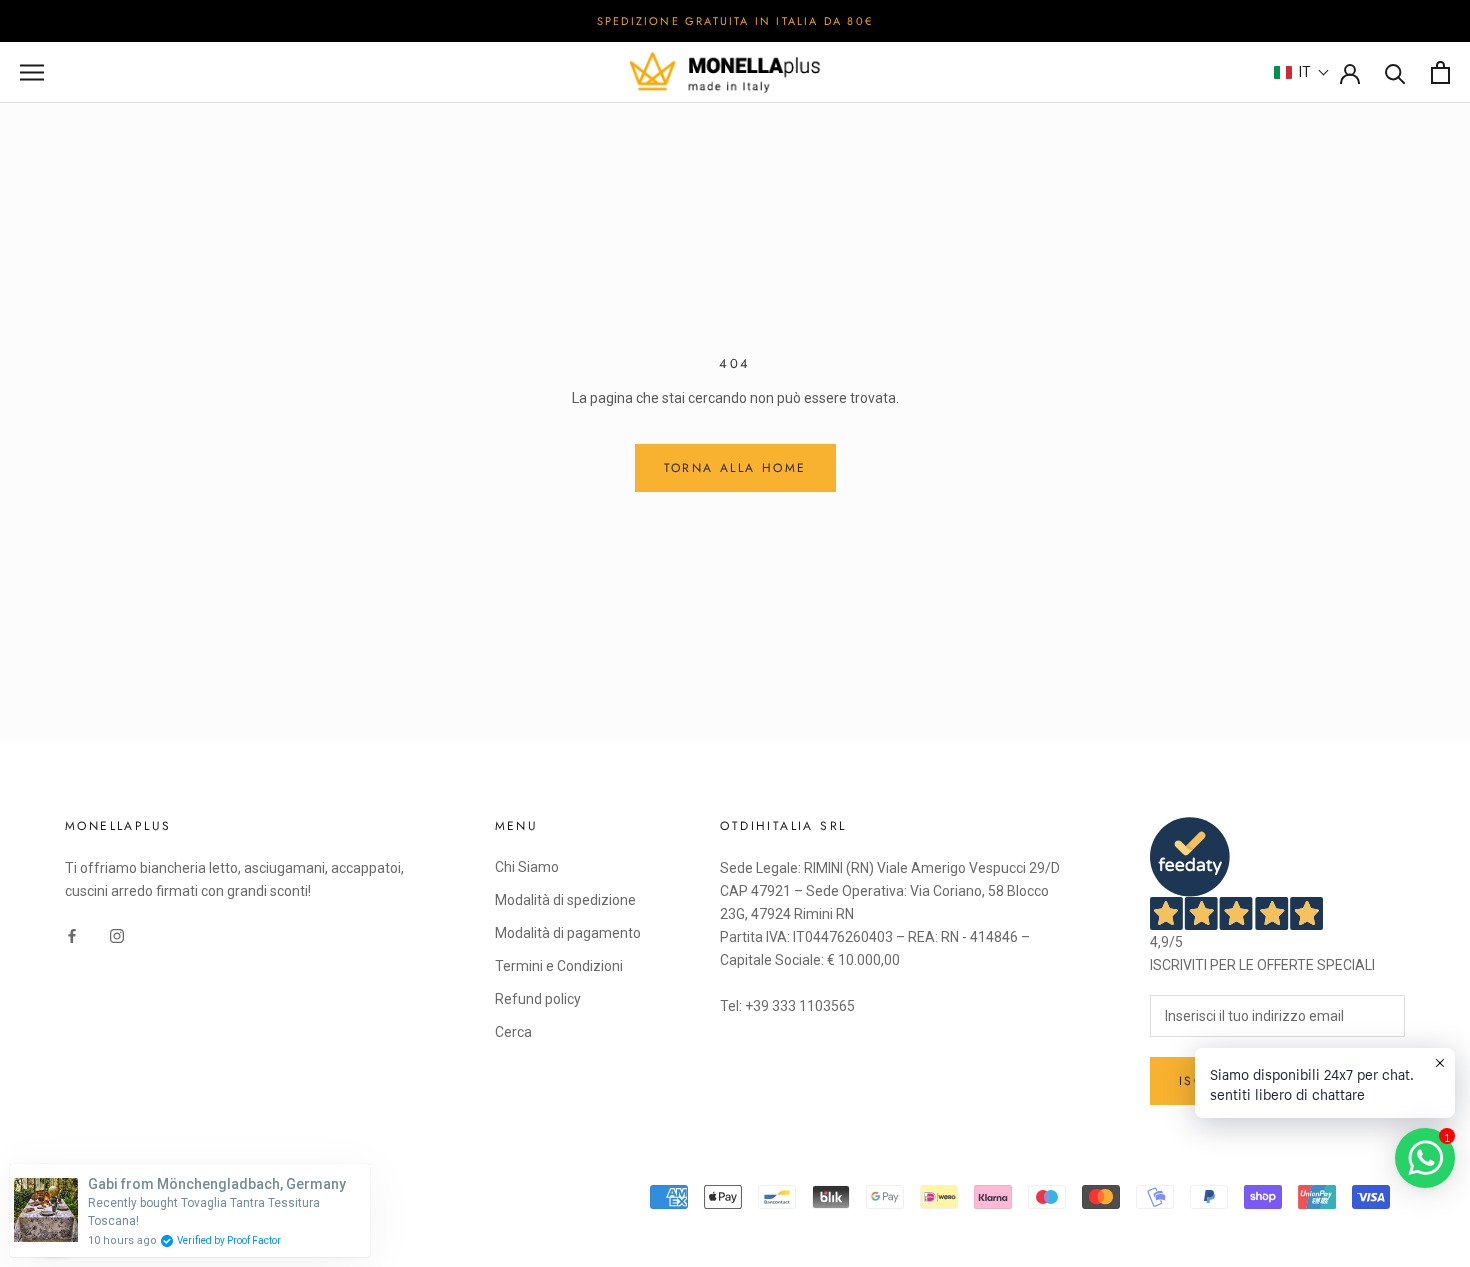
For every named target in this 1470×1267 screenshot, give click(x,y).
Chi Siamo (527, 867)
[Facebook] (72, 934)
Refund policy (538, 999)
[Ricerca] (1395, 72)
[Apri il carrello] (1440, 72)
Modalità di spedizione (565, 900)
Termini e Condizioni (559, 966)
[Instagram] (117, 934)
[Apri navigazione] (32, 72)
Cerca (513, 1032)
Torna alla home (735, 468)
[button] (1302, 72)
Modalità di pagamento (568, 933)
